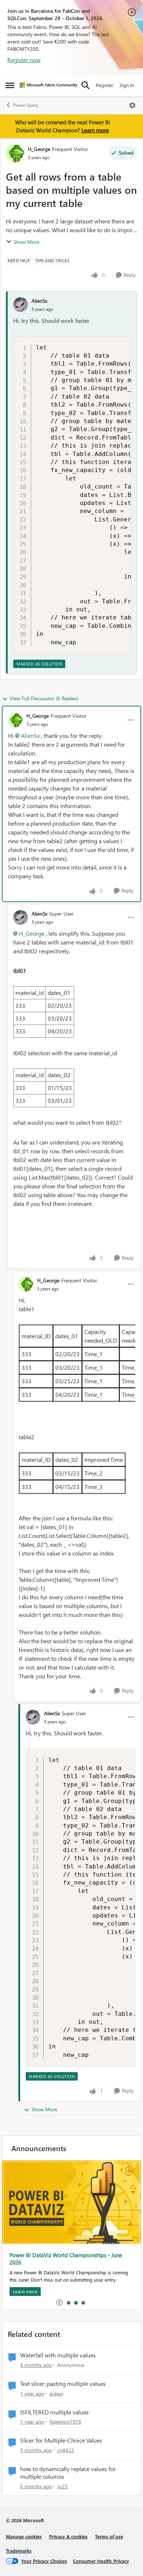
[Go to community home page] (49, 85)
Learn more (95, 130)
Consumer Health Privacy (101, 2561)
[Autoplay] (59, 2302)
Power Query (26, 105)
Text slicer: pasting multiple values (63, 2384)
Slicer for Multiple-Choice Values (61, 2440)
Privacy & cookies (68, 2536)
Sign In (127, 85)
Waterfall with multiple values (58, 2355)
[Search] (85, 85)
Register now (24, 60)
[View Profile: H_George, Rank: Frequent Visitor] (15, 153)
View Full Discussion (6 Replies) (44, 698)
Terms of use (109, 2536)
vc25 (63, 2486)
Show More (26, 242)
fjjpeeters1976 (65, 2422)
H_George (39, 149)
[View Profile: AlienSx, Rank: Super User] (21, 917)
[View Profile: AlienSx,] (21, 305)
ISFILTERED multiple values (54, 2412)
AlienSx (39, 301)
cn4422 (66, 2450)
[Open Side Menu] (10, 85)
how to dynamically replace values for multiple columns (68, 2473)
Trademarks (19, 2551)
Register (104, 85)
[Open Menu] (132, 105)
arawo (56, 2393)
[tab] (68, 2302)
